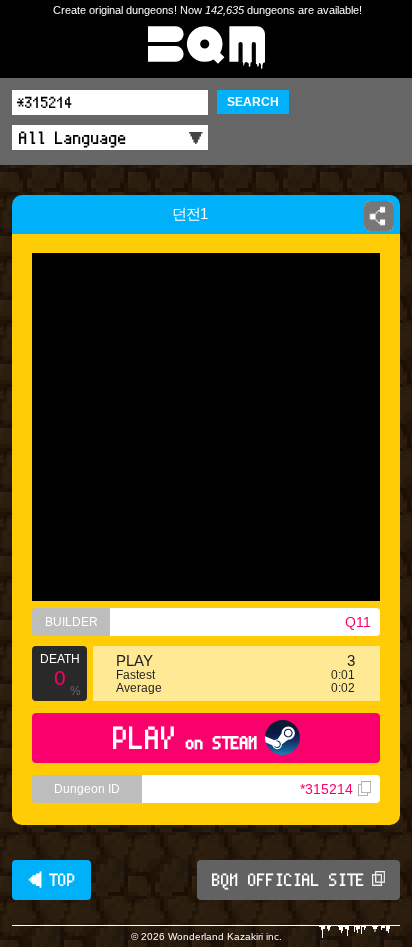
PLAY (185, 737)
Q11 (358, 622)
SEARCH (253, 102)
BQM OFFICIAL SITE (288, 880)
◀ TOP (51, 880)
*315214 (326, 789)
